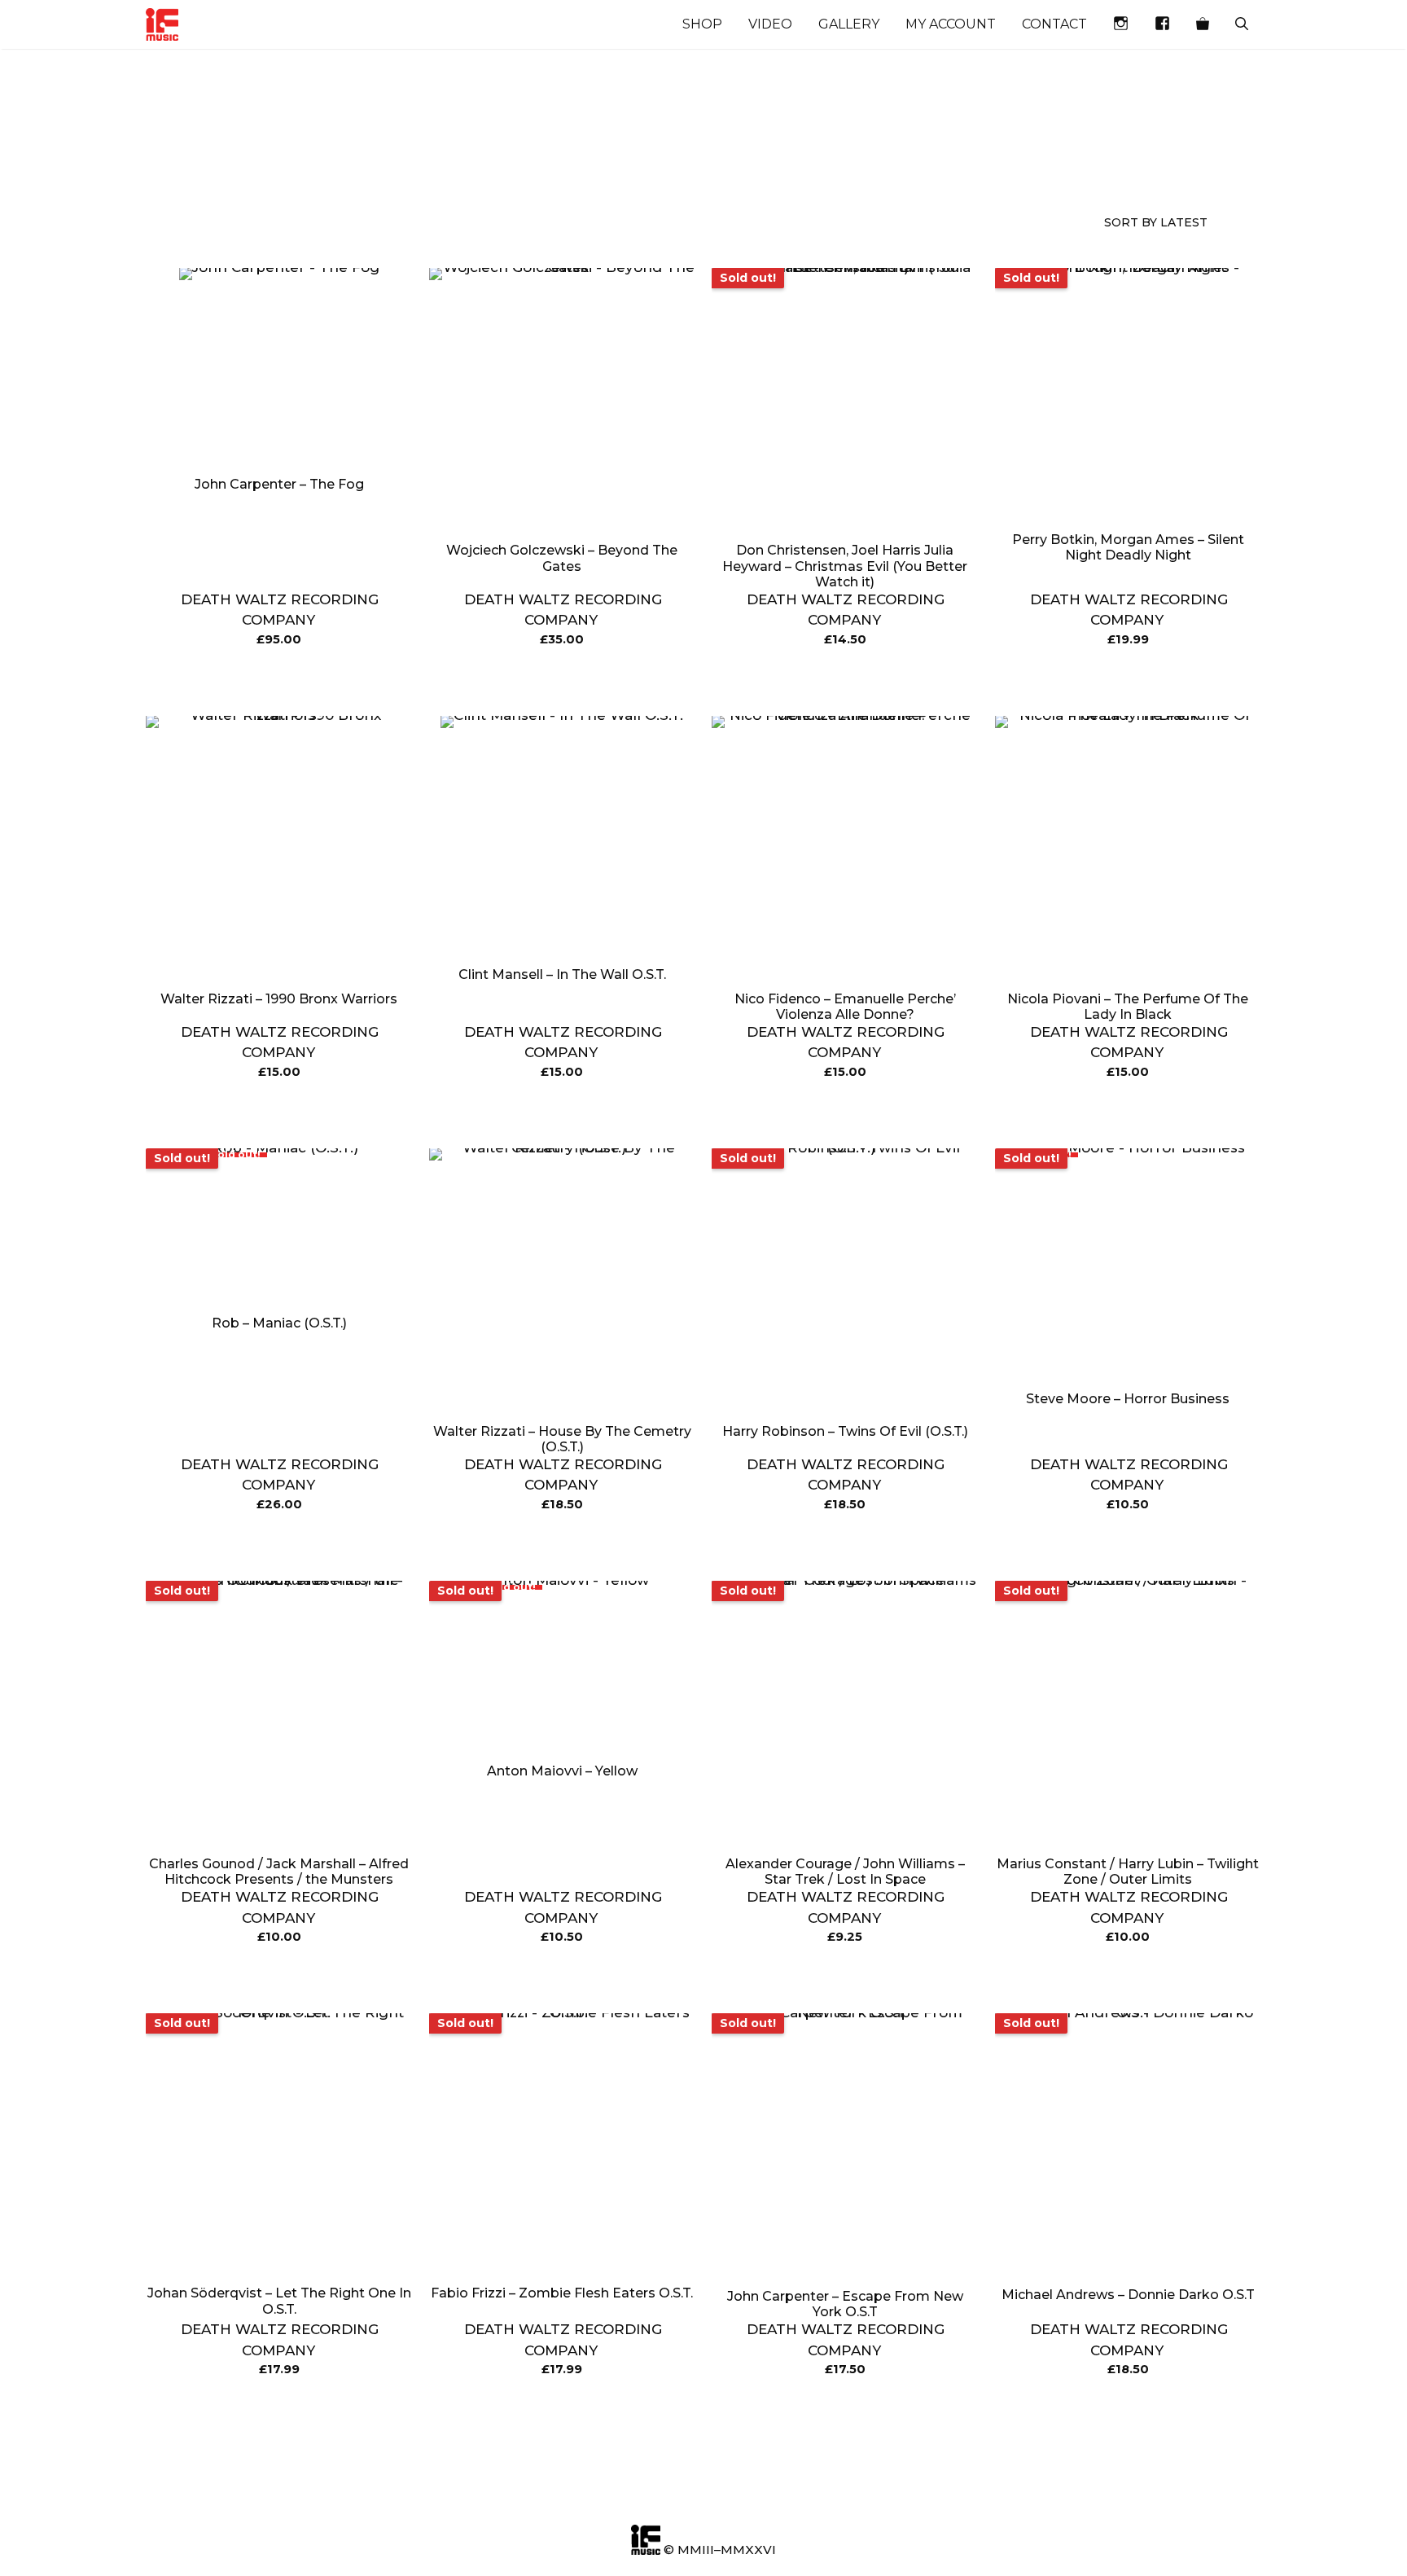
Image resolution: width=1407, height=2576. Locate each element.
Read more (845, 681)
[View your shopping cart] (1203, 24)
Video (770, 24)
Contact (1054, 24)
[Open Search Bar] (1242, 24)
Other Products (470, 165)
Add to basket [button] (279, 681)
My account (951, 24)
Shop (702, 24)
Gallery (849, 24)
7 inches (601, 156)
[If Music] (162, 24)
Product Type (326, 165)
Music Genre (175, 165)
